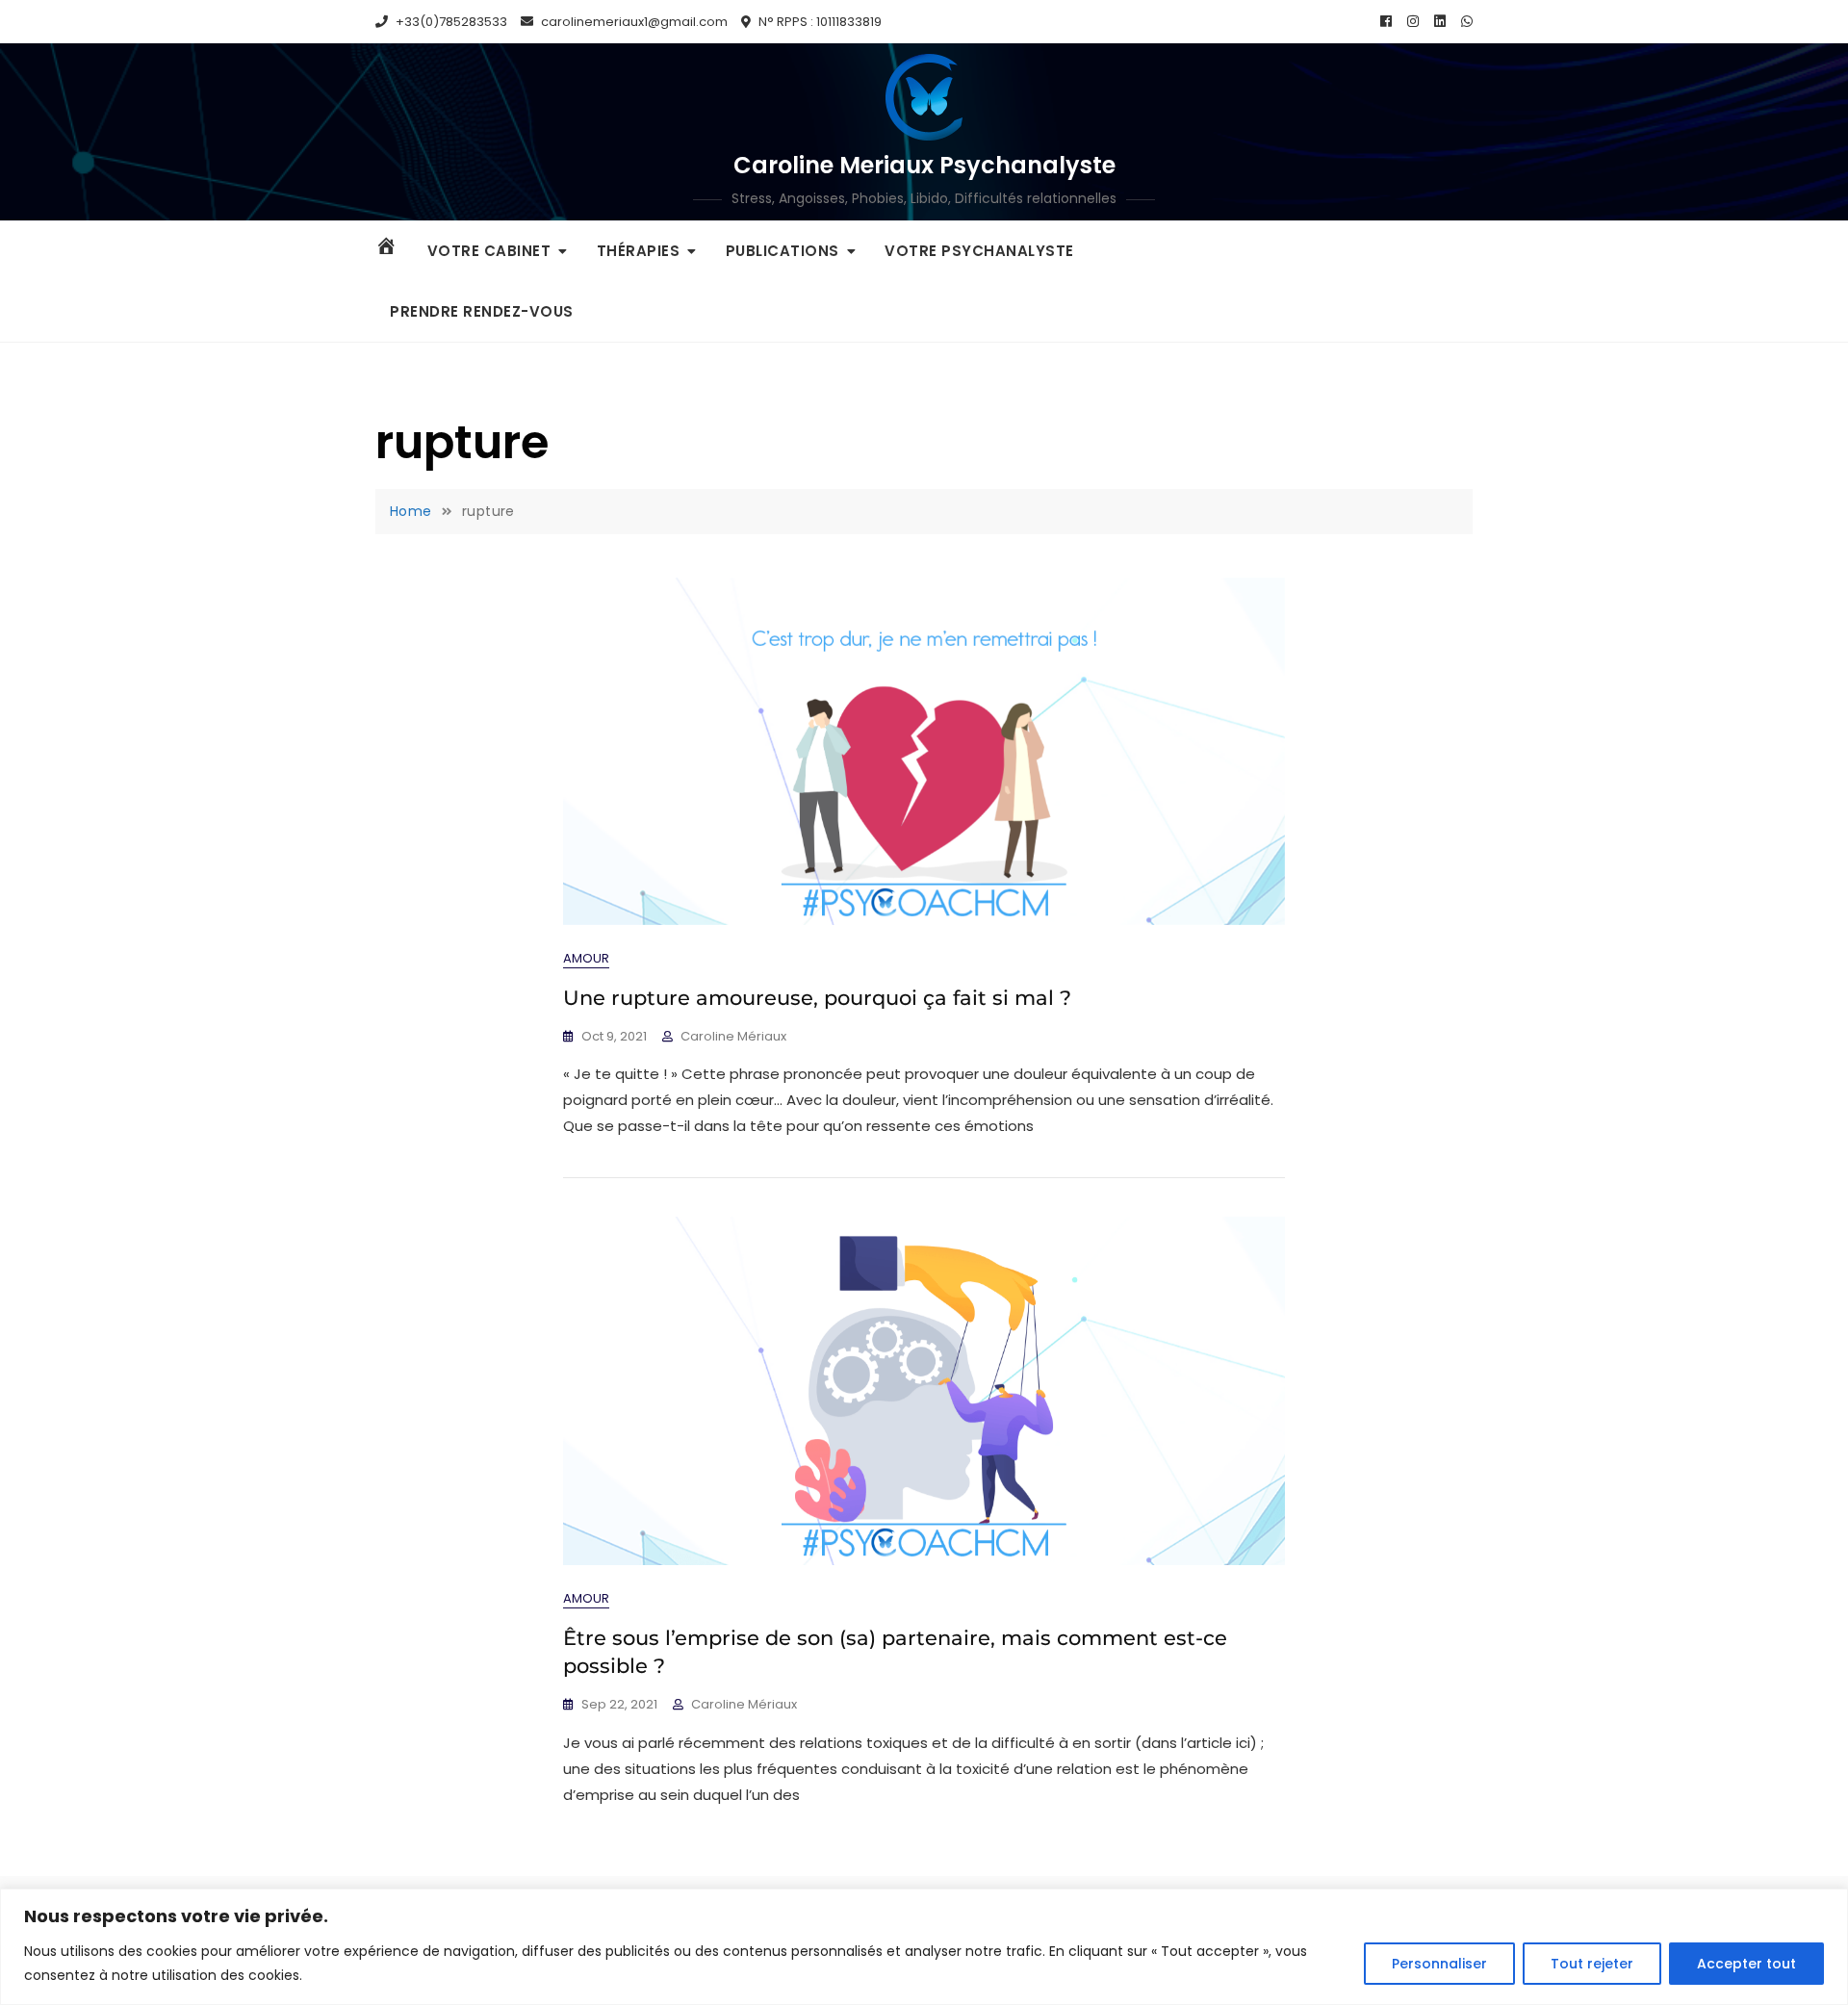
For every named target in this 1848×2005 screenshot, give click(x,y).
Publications (783, 251)
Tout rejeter (1592, 1964)
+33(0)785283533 (450, 22)
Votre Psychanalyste (979, 251)
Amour (586, 958)
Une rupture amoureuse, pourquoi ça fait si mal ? (817, 998)
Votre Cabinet (489, 251)
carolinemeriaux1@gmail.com (633, 22)
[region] (924, 1947)
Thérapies (639, 251)
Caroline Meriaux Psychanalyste (924, 165)
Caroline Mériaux (733, 1036)
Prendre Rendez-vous (482, 311)
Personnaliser (1439, 1964)
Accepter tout (1746, 1964)
